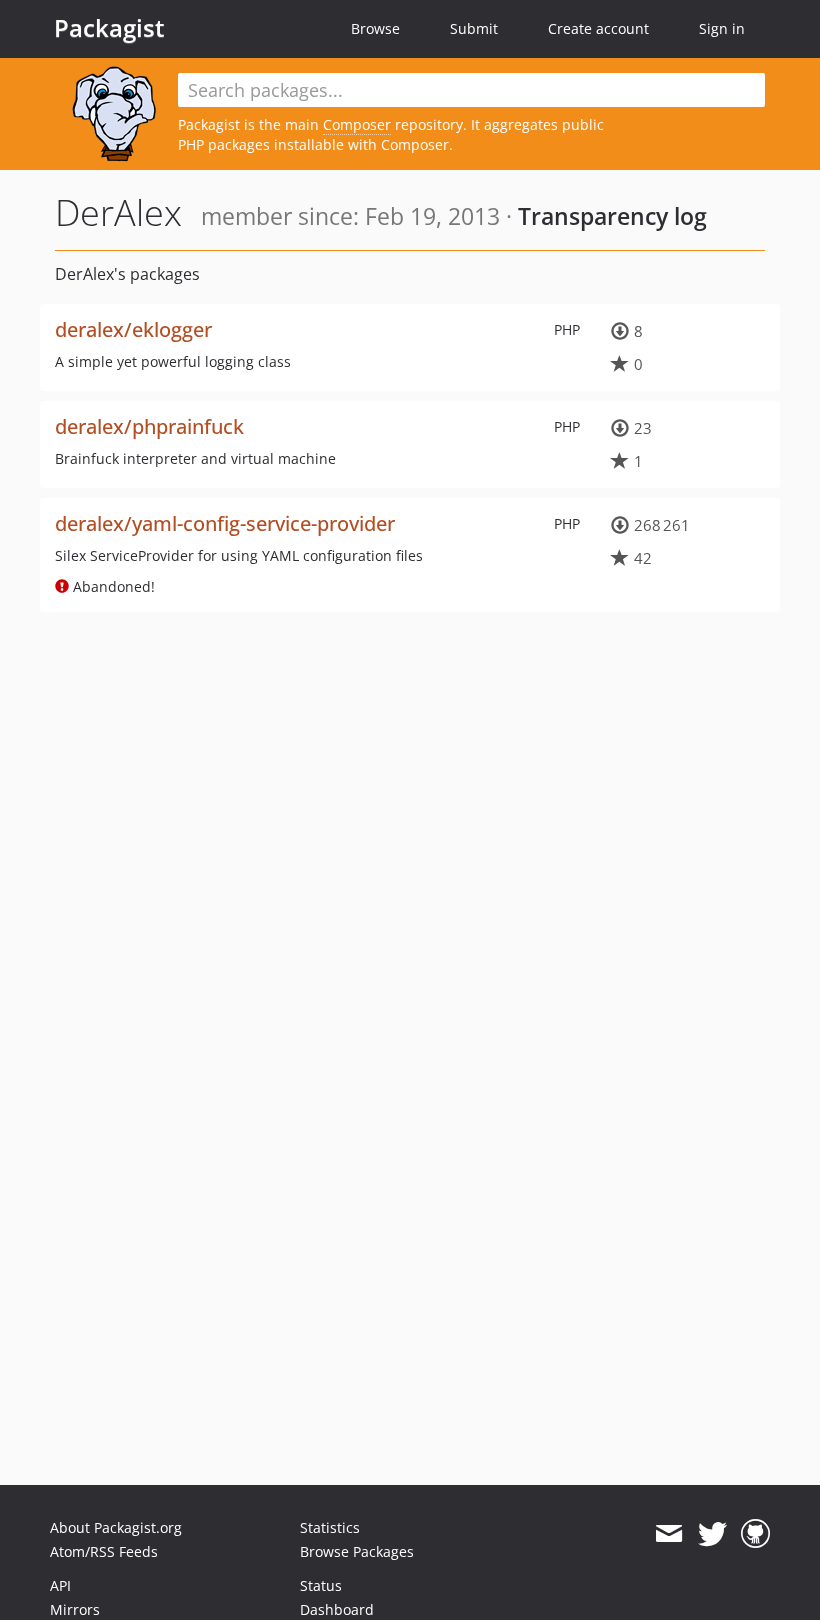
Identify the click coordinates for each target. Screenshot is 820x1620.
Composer (357, 124)
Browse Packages (357, 1551)
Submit (474, 28)
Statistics (330, 1527)
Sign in (722, 28)
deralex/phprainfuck (149, 426)
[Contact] (668, 1534)
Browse (375, 28)
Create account (598, 28)
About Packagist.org (116, 1527)
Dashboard (337, 1609)
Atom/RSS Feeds (104, 1551)
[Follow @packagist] (712, 1534)
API (60, 1585)
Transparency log (612, 216)
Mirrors (75, 1609)
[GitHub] (755, 1534)
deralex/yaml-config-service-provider (225, 523)
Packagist (109, 28)
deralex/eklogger (133, 329)
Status (321, 1585)
